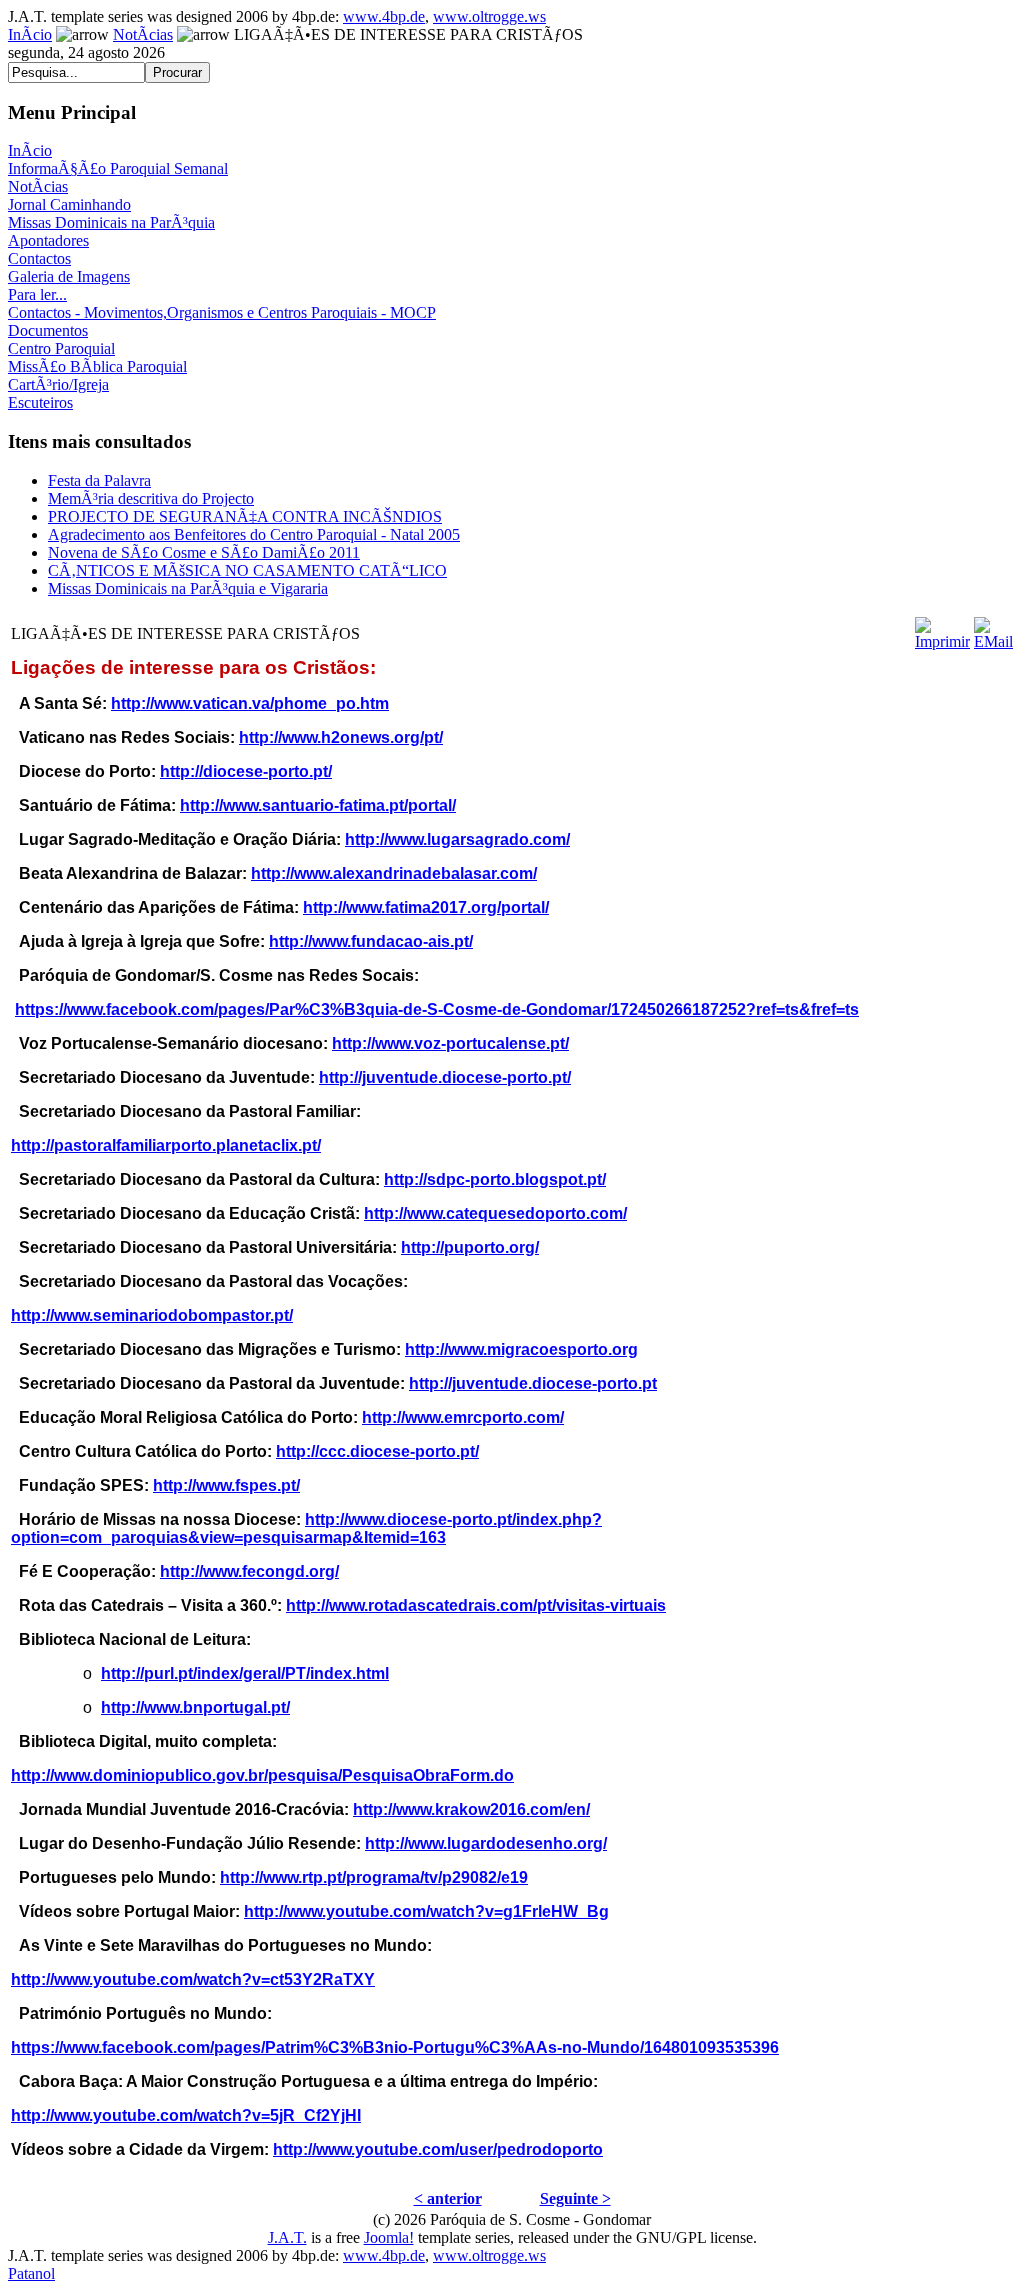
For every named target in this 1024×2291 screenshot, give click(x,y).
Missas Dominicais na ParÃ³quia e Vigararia (188, 588)
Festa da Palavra (99, 480)
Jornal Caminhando (69, 204)
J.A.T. (287, 2237)
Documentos (48, 330)
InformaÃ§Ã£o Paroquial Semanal (118, 168)
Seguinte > (575, 2198)
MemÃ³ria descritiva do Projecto (151, 498)
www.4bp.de (384, 16)
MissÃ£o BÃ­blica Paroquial (97, 366)
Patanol (31, 2273)
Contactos (39, 258)
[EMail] (993, 628)
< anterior (448, 2198)
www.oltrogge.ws (489, 16)
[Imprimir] (942, 628)
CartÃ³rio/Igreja (58, 384)
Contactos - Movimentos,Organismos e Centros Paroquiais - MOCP (222, 312)
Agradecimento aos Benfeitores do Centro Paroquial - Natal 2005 (254, 534)
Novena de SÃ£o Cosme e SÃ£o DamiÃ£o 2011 (204, 552)
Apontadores (48, 240)
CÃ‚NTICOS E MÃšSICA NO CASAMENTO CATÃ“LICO (247, 570)
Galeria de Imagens (69, 276)
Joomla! (389, 2237)
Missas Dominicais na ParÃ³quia (111, 222)
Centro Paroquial (61, 348)
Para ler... (37, 294)
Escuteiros (40, 402)
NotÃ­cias (143, 34)
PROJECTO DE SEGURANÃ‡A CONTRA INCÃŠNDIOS (245, 516)
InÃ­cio (30, 34)
